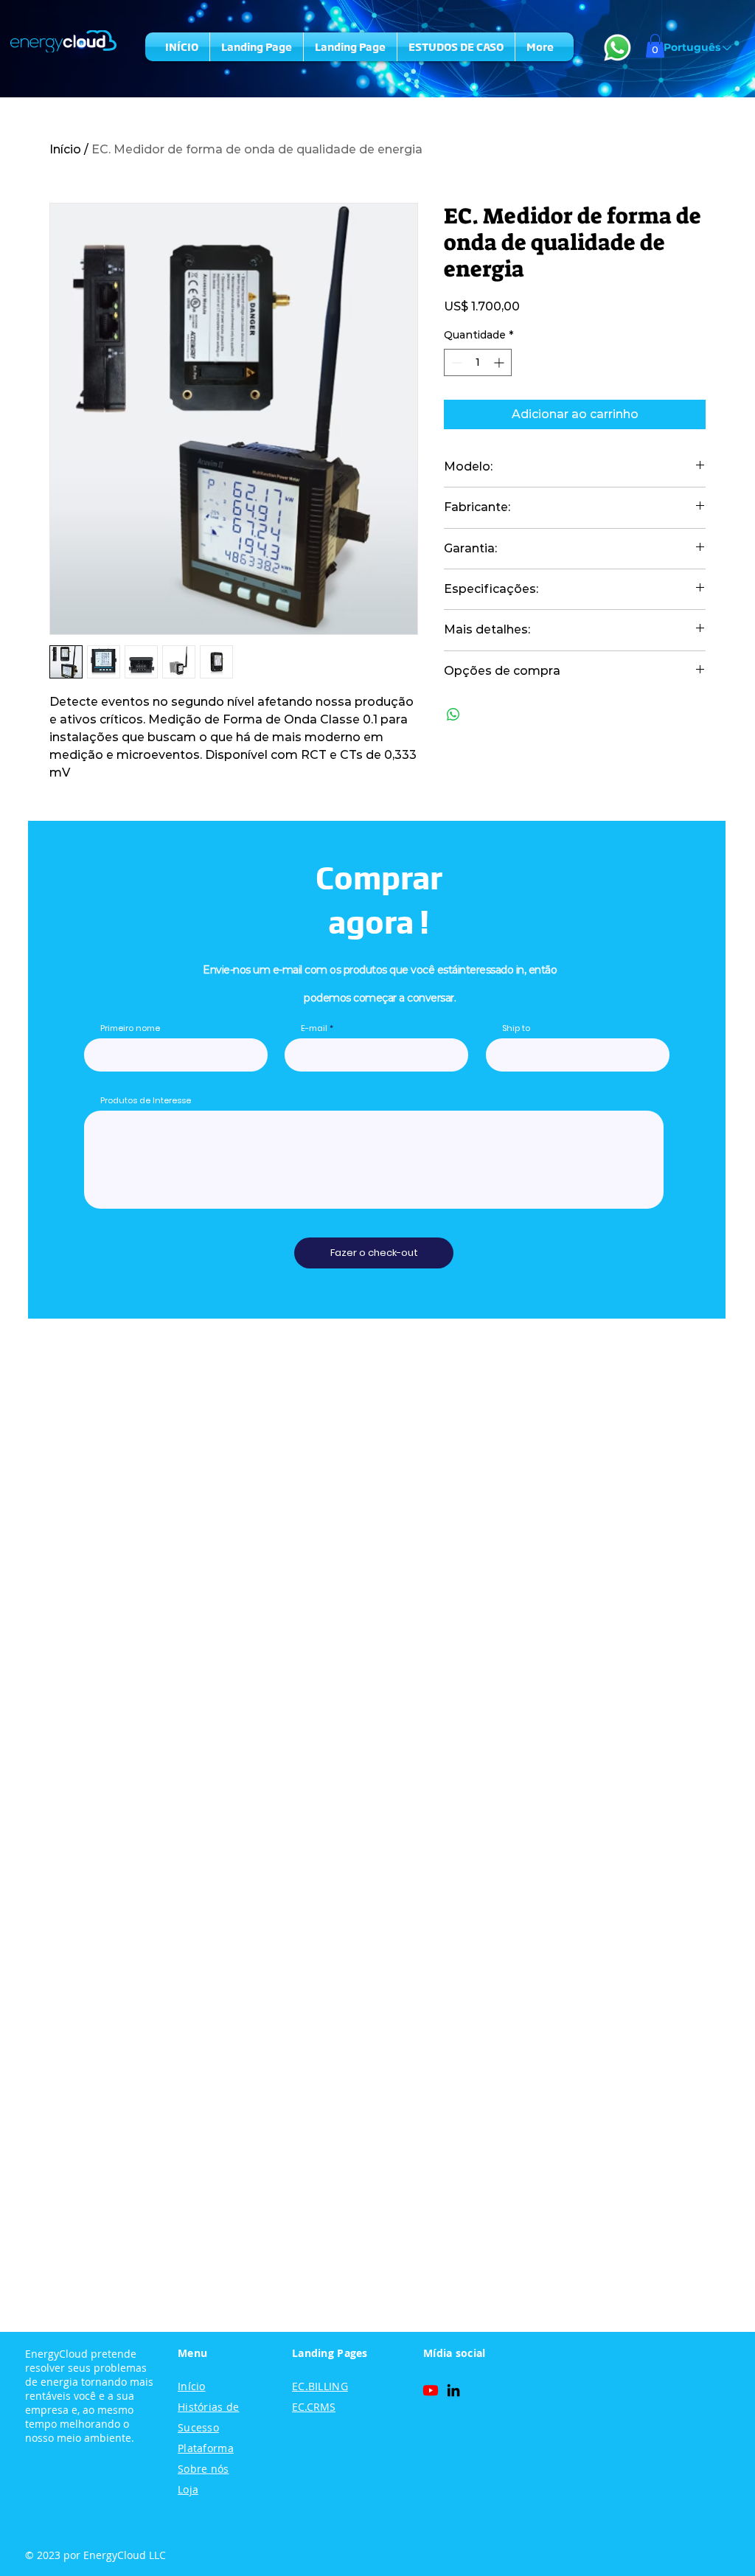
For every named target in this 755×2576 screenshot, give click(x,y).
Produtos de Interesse (146, 1101)
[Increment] (500, 362)
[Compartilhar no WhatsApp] (453, 715)
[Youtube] (431, 2390)
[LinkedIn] (453, 2390)
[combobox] (578, 1055)
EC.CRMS (314, 2407)
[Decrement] (455, 362)
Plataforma (206, 2448)
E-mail (314, 1028)
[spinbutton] (478, 362)
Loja (188, 2489)
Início (65, 149)
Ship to (516, 1028)
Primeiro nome (130, 1028)
